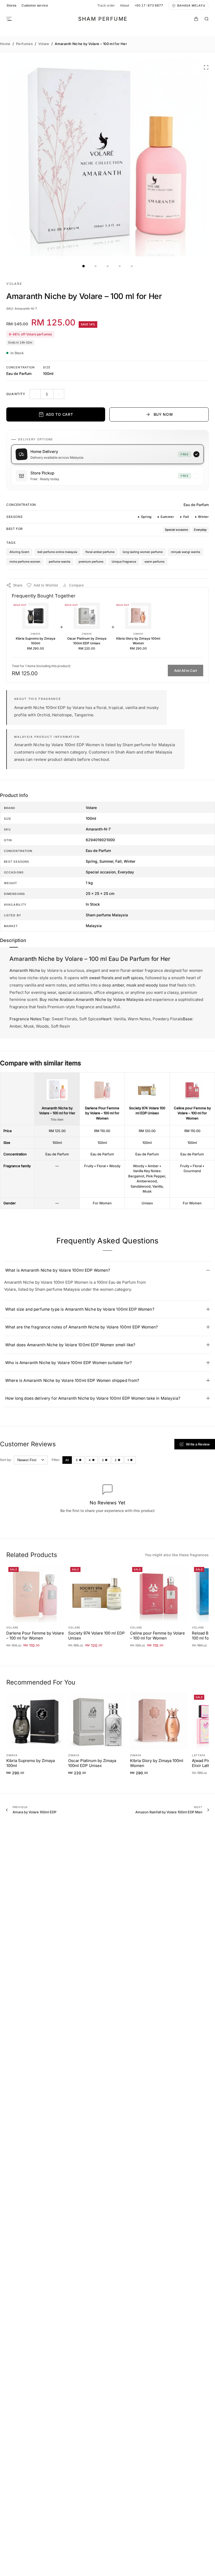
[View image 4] (120, 266)
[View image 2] (95, 266)
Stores (11, 5)
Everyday (200, 530)
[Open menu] (9, 19)
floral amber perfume (100, 552)
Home (5, 44)
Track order (106, 5)
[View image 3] (107, 266)
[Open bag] (196, 19)
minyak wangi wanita (186, 552)
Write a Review (198, 1444)
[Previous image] (9, 157)
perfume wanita (60, 562)
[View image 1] (83, 266)
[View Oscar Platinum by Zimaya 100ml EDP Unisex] (87, 616)
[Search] (207, 19)
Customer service (35, 5)
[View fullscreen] (206, 67)
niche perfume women (25, 562)
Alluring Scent (19, 552)
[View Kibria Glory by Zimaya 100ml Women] (138, 616)
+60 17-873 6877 (149, 5)
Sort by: (6, 1460)
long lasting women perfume (143, 552)
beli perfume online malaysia (57, 552)
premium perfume (91, 562)
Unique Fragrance (124, 562)
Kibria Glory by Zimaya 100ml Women (138, 641)
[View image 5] (132, 266)
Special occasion (177, 530)
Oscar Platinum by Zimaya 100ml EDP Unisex (87, 641)
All (67, 1460)
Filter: (56, 1460)
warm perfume (154, 562)
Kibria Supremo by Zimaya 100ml (36, 641)
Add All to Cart (186, 671)
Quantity (16, 394)
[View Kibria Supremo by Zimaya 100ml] (35, 616)
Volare (44, 44)
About (125, 5)
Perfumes (24, 44)
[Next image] (206, 157)
